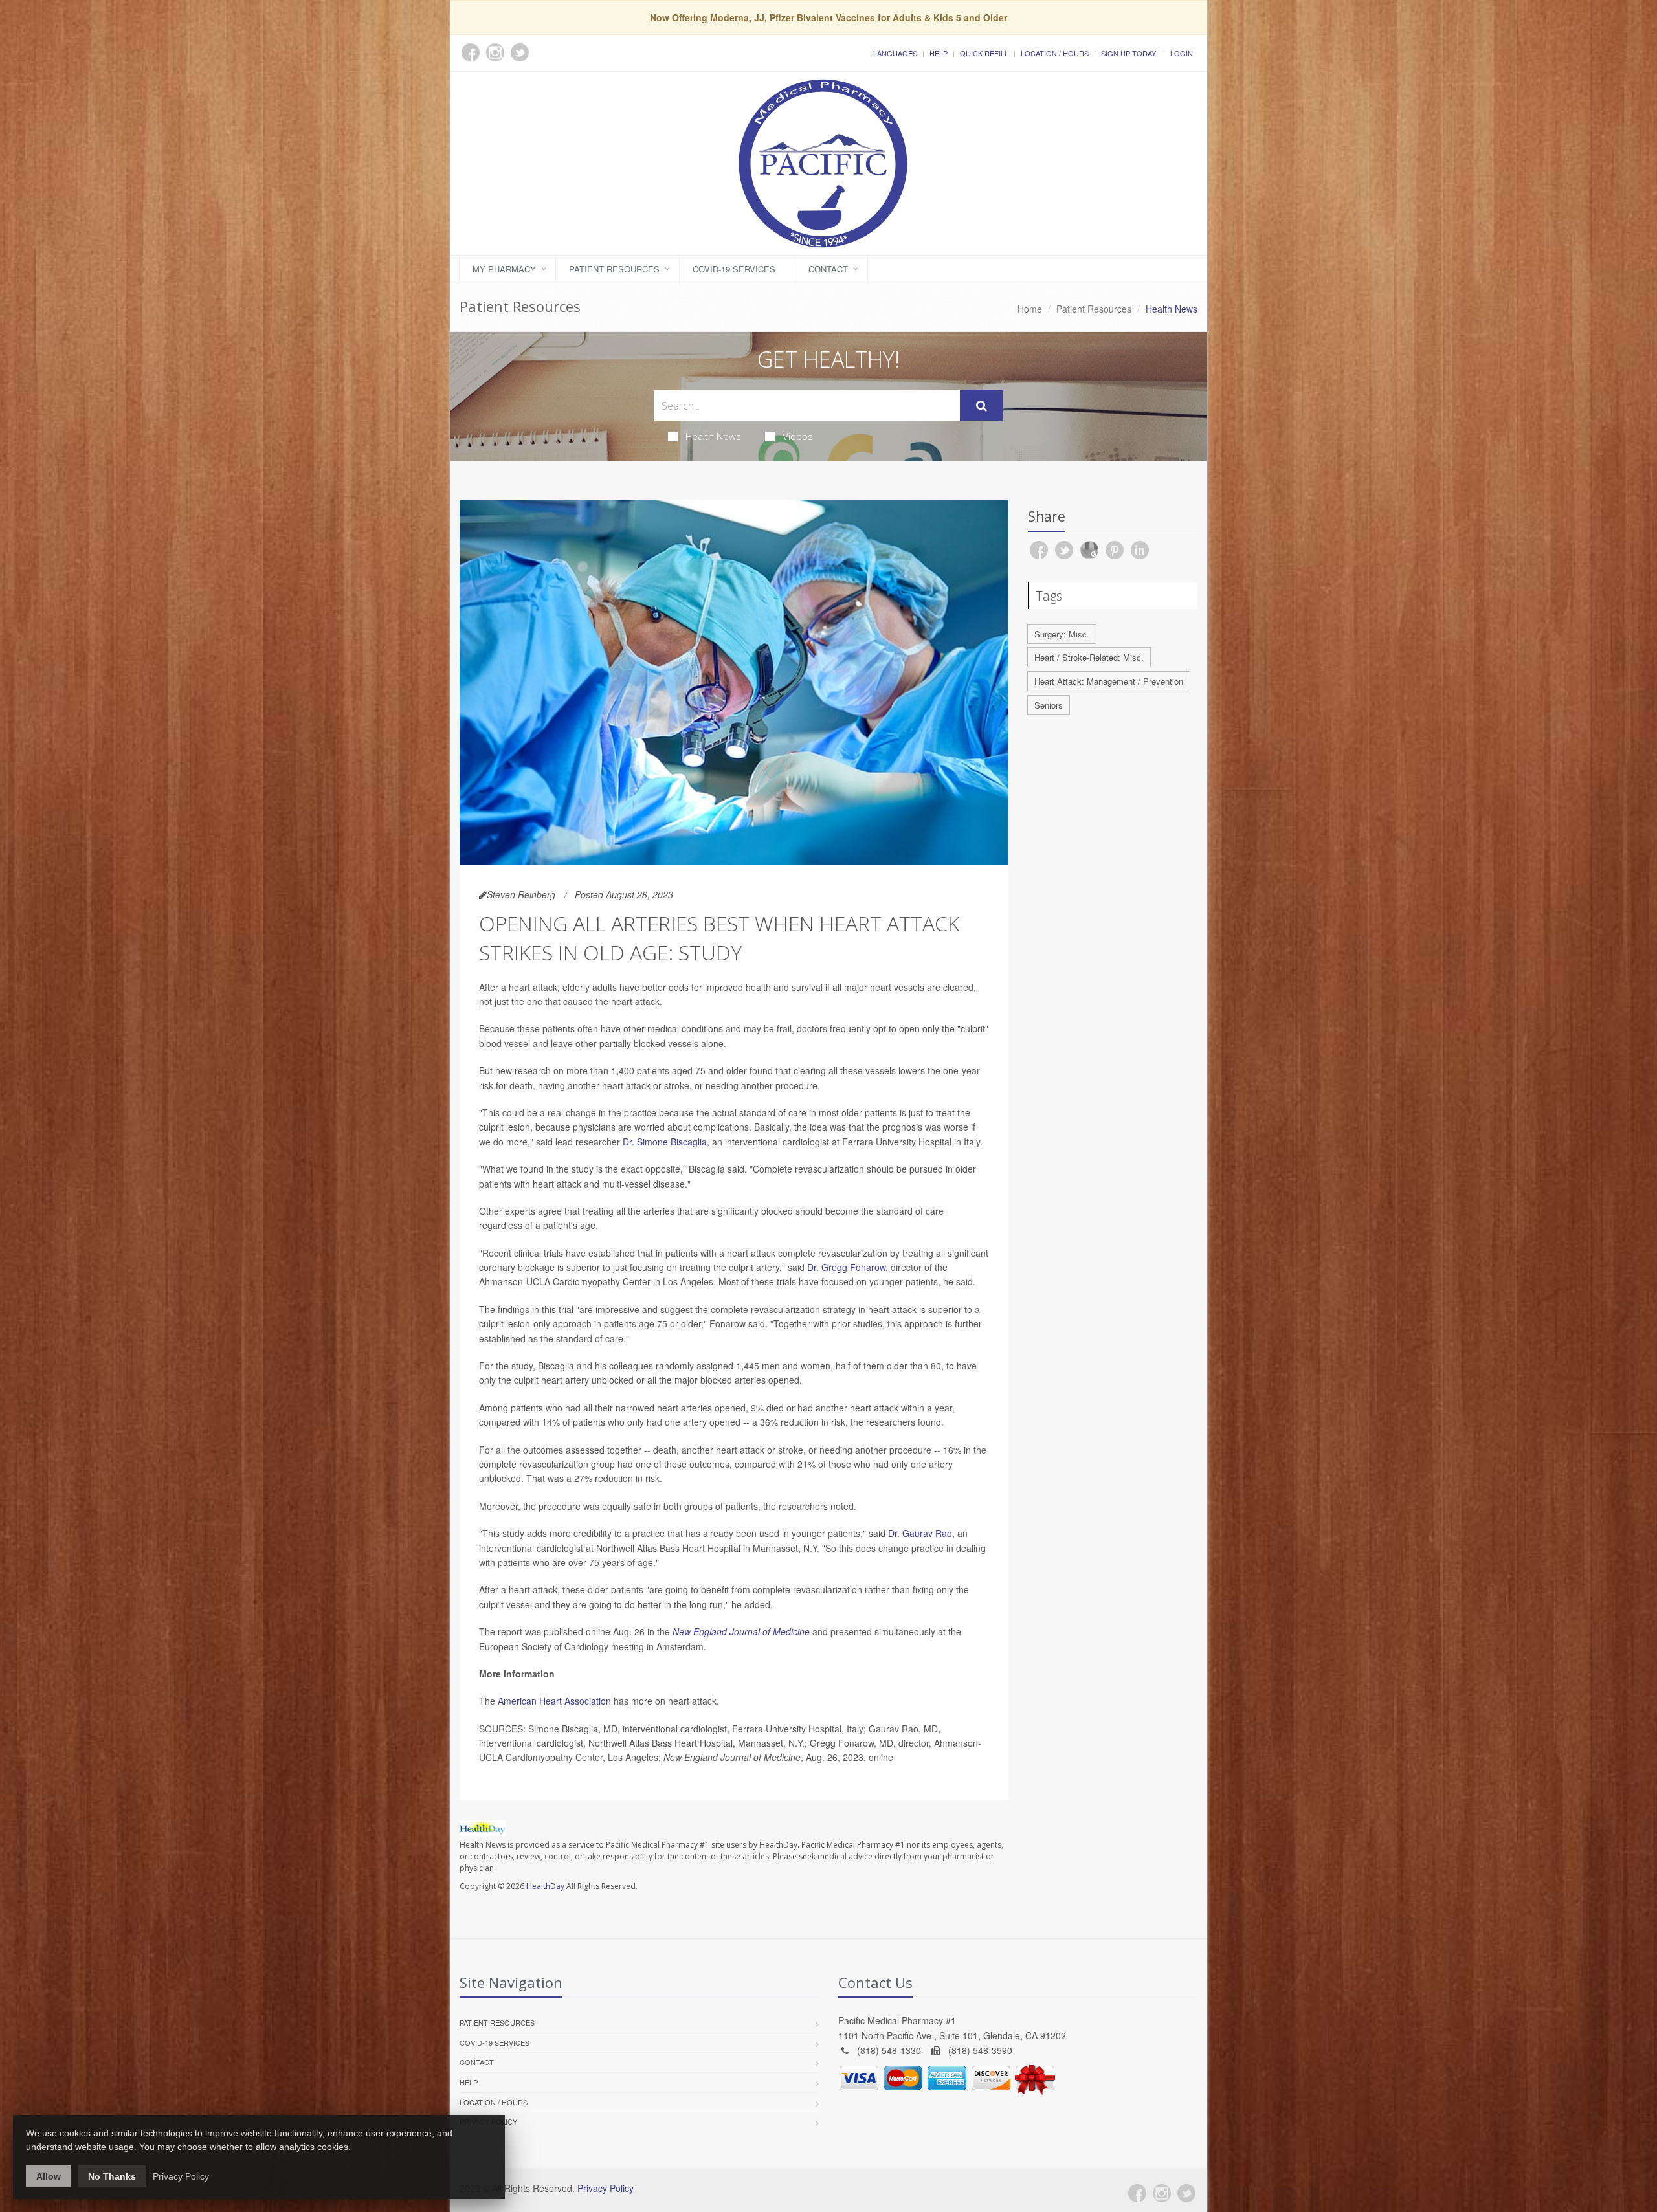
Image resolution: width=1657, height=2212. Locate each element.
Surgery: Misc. (1062, 634)
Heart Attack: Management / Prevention (1109, 681)
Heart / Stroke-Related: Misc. (1089, 657)
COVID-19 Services (734, 269)
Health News (713, 436)
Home (1030, 309)
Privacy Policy (606, 2188)
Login (1182, 53)
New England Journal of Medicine (741, 1631)
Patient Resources (614, 269)
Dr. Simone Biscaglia (665, 1142)
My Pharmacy (504, 269)
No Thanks (112, 2176)
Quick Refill (984, 53)
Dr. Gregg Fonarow (846, 1267)
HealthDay (545, 1886)
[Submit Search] (982, 406)
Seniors (1049, 705)
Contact (828, 269)
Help (939, 53)
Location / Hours (1055, 53)
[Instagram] (1162, 2193)
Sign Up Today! (1129, 53)
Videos (798, 436)
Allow (49, 2176)
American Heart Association (554, 1701)
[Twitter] (1186, 2193)
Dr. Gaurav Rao (920, 1533)
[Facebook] (1137, 2193)
